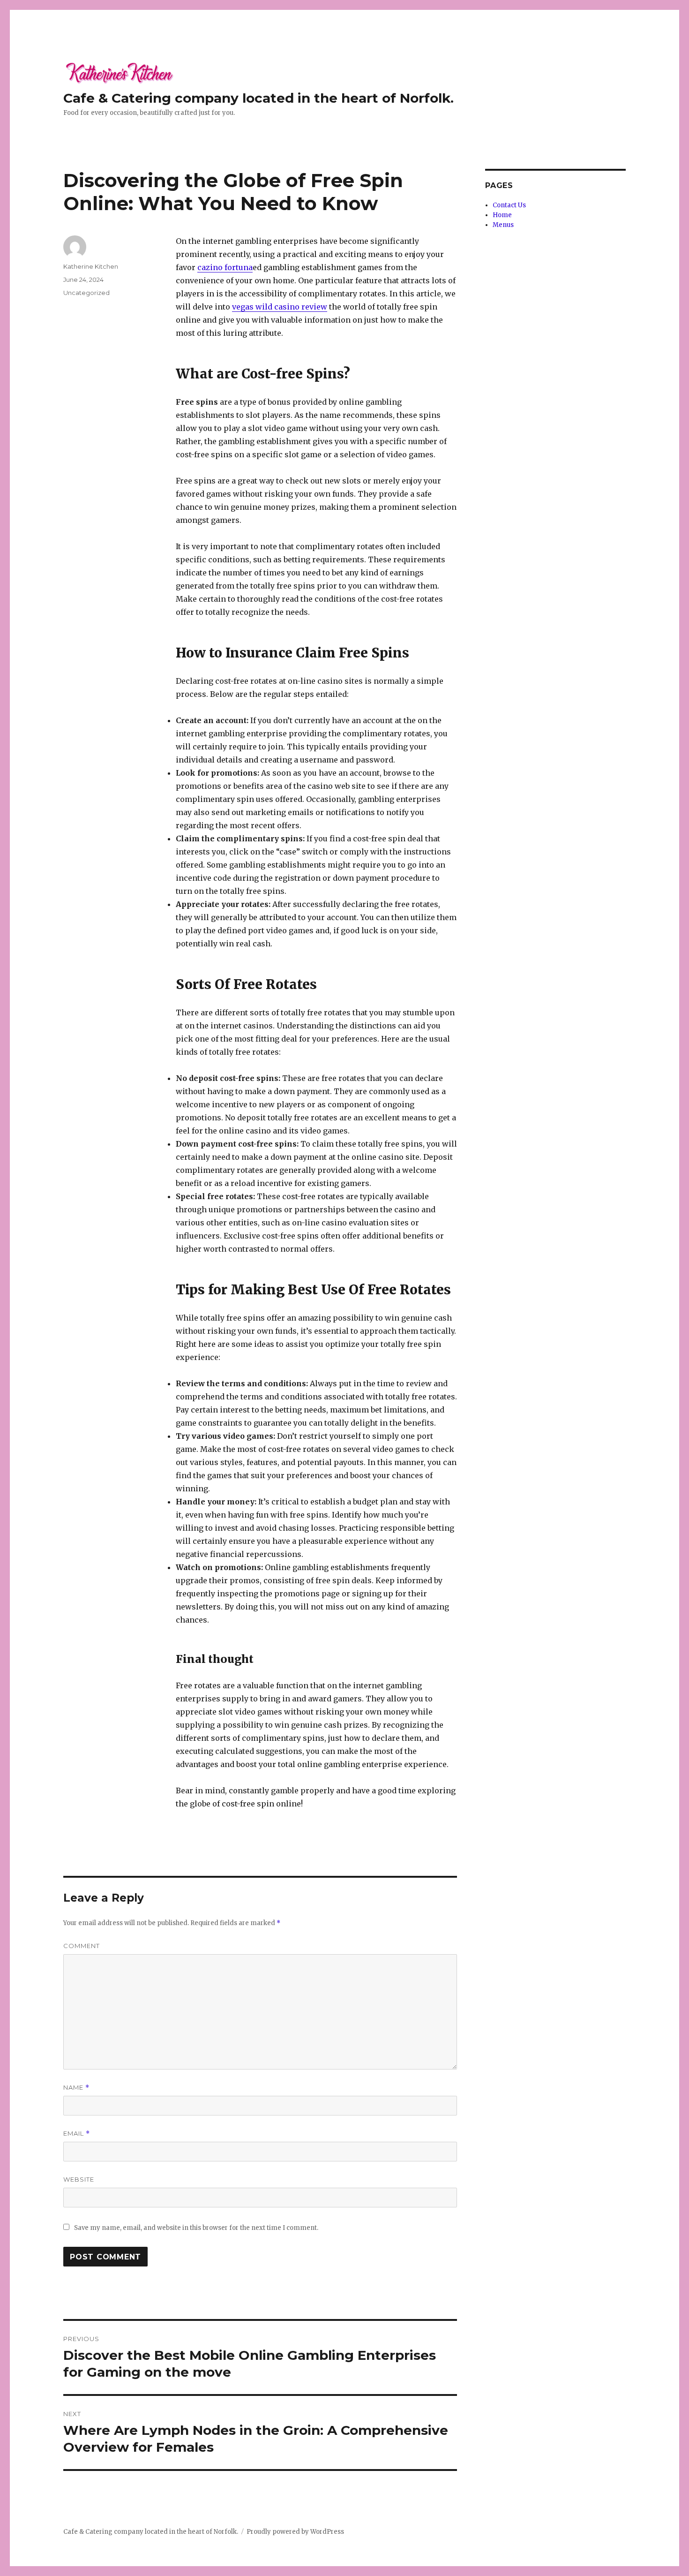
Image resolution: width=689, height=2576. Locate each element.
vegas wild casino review (280, 307)
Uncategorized (86, 293)
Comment (82, 1946)
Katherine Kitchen (91, 266)
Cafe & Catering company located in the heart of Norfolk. (258, 98)
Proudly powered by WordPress (295, 2532)
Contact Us (509, 205)
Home (502, 215)
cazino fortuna (225, 267)
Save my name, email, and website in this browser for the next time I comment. (196, 2228)
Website (79, 2179)
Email (77, 2134)
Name (76, 2088)
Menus (503, 225)
